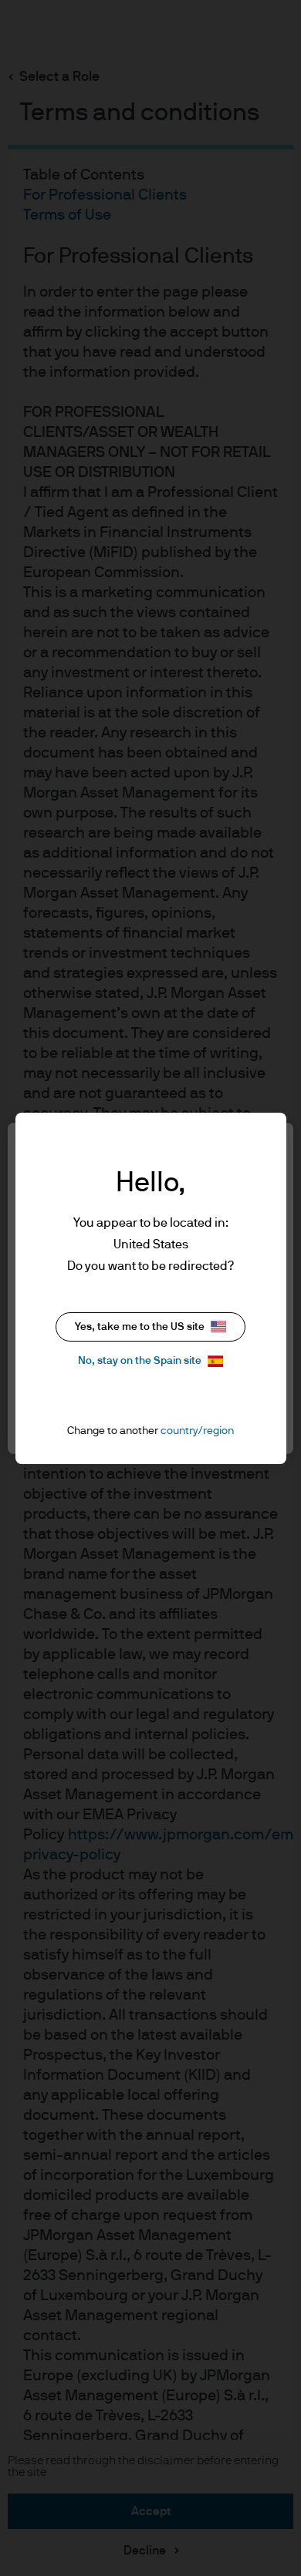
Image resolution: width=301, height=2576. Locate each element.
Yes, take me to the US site (140, 1327)
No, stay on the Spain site (140, 1361)
